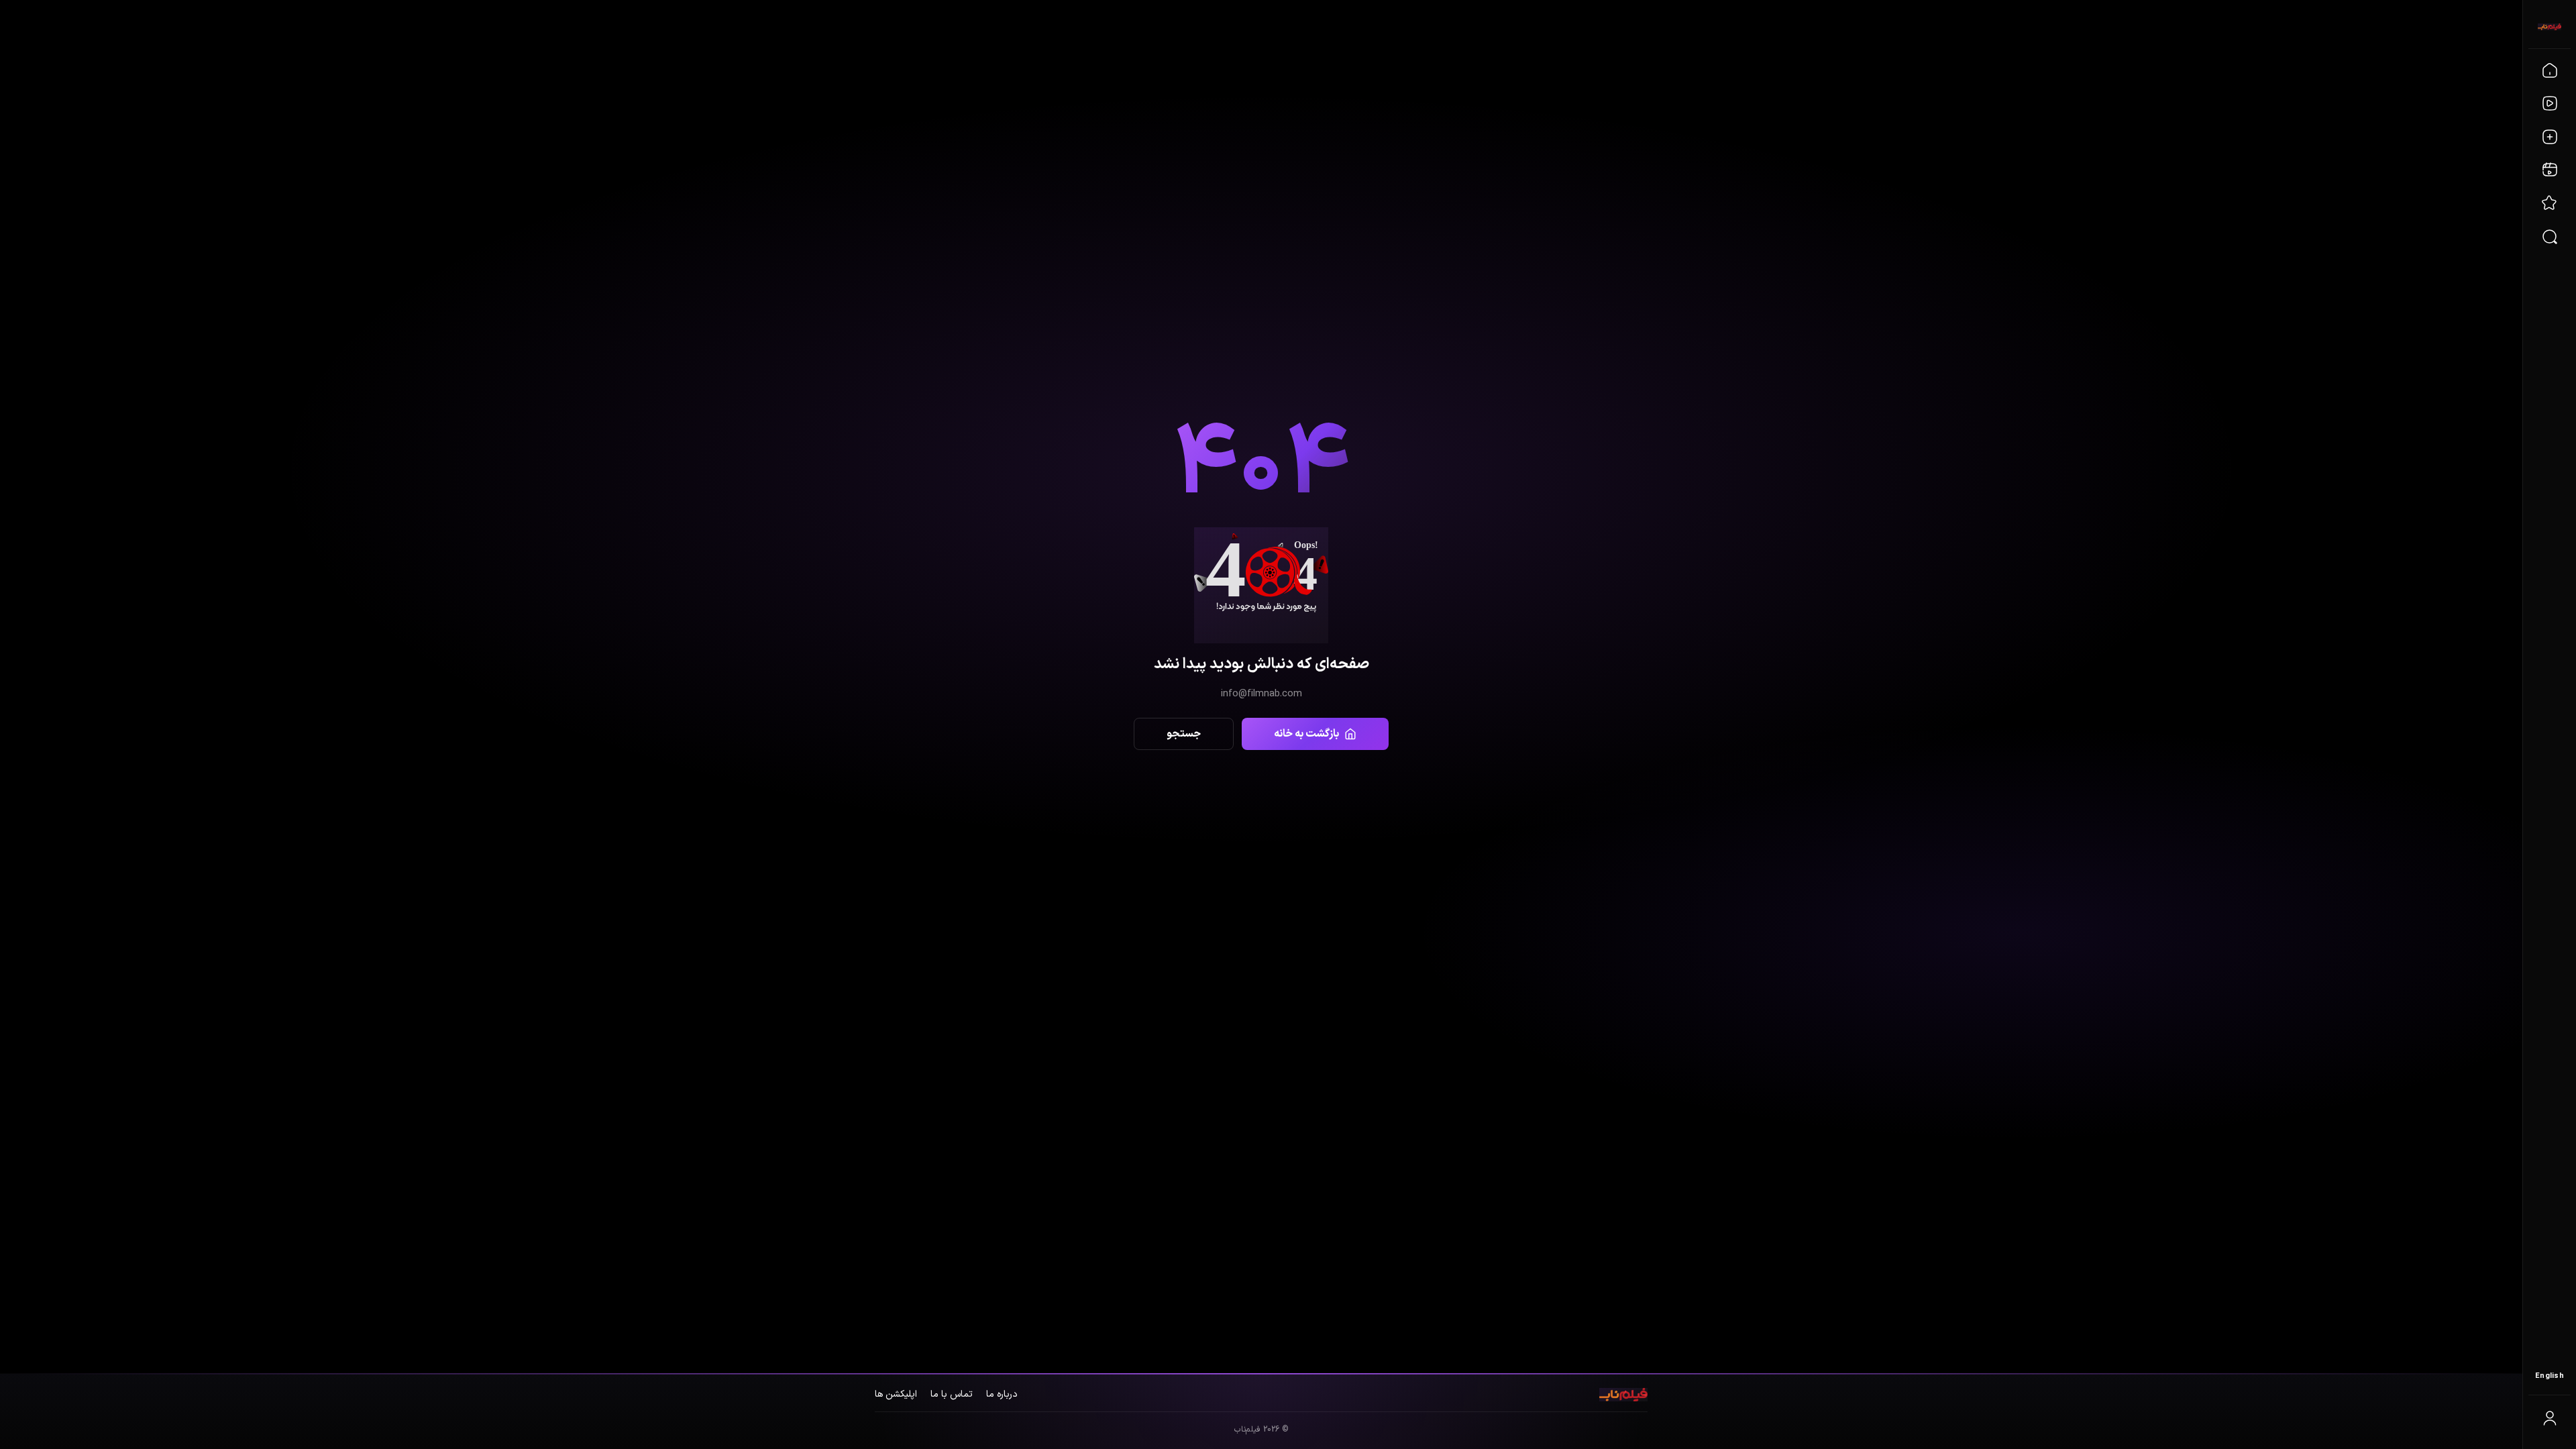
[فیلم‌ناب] (2550, 27)
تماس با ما (952, 1394)
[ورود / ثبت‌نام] (2550, 1418)
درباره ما (1002, 1394)
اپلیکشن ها (896, 1394)
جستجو (1184, 734)
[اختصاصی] (2550, 203)
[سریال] (2550, 137)
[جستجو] (2550, 237)
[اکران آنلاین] (2550, 170)
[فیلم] (2550, 103)
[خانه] (2550, 70)
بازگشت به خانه (1306, 734)
